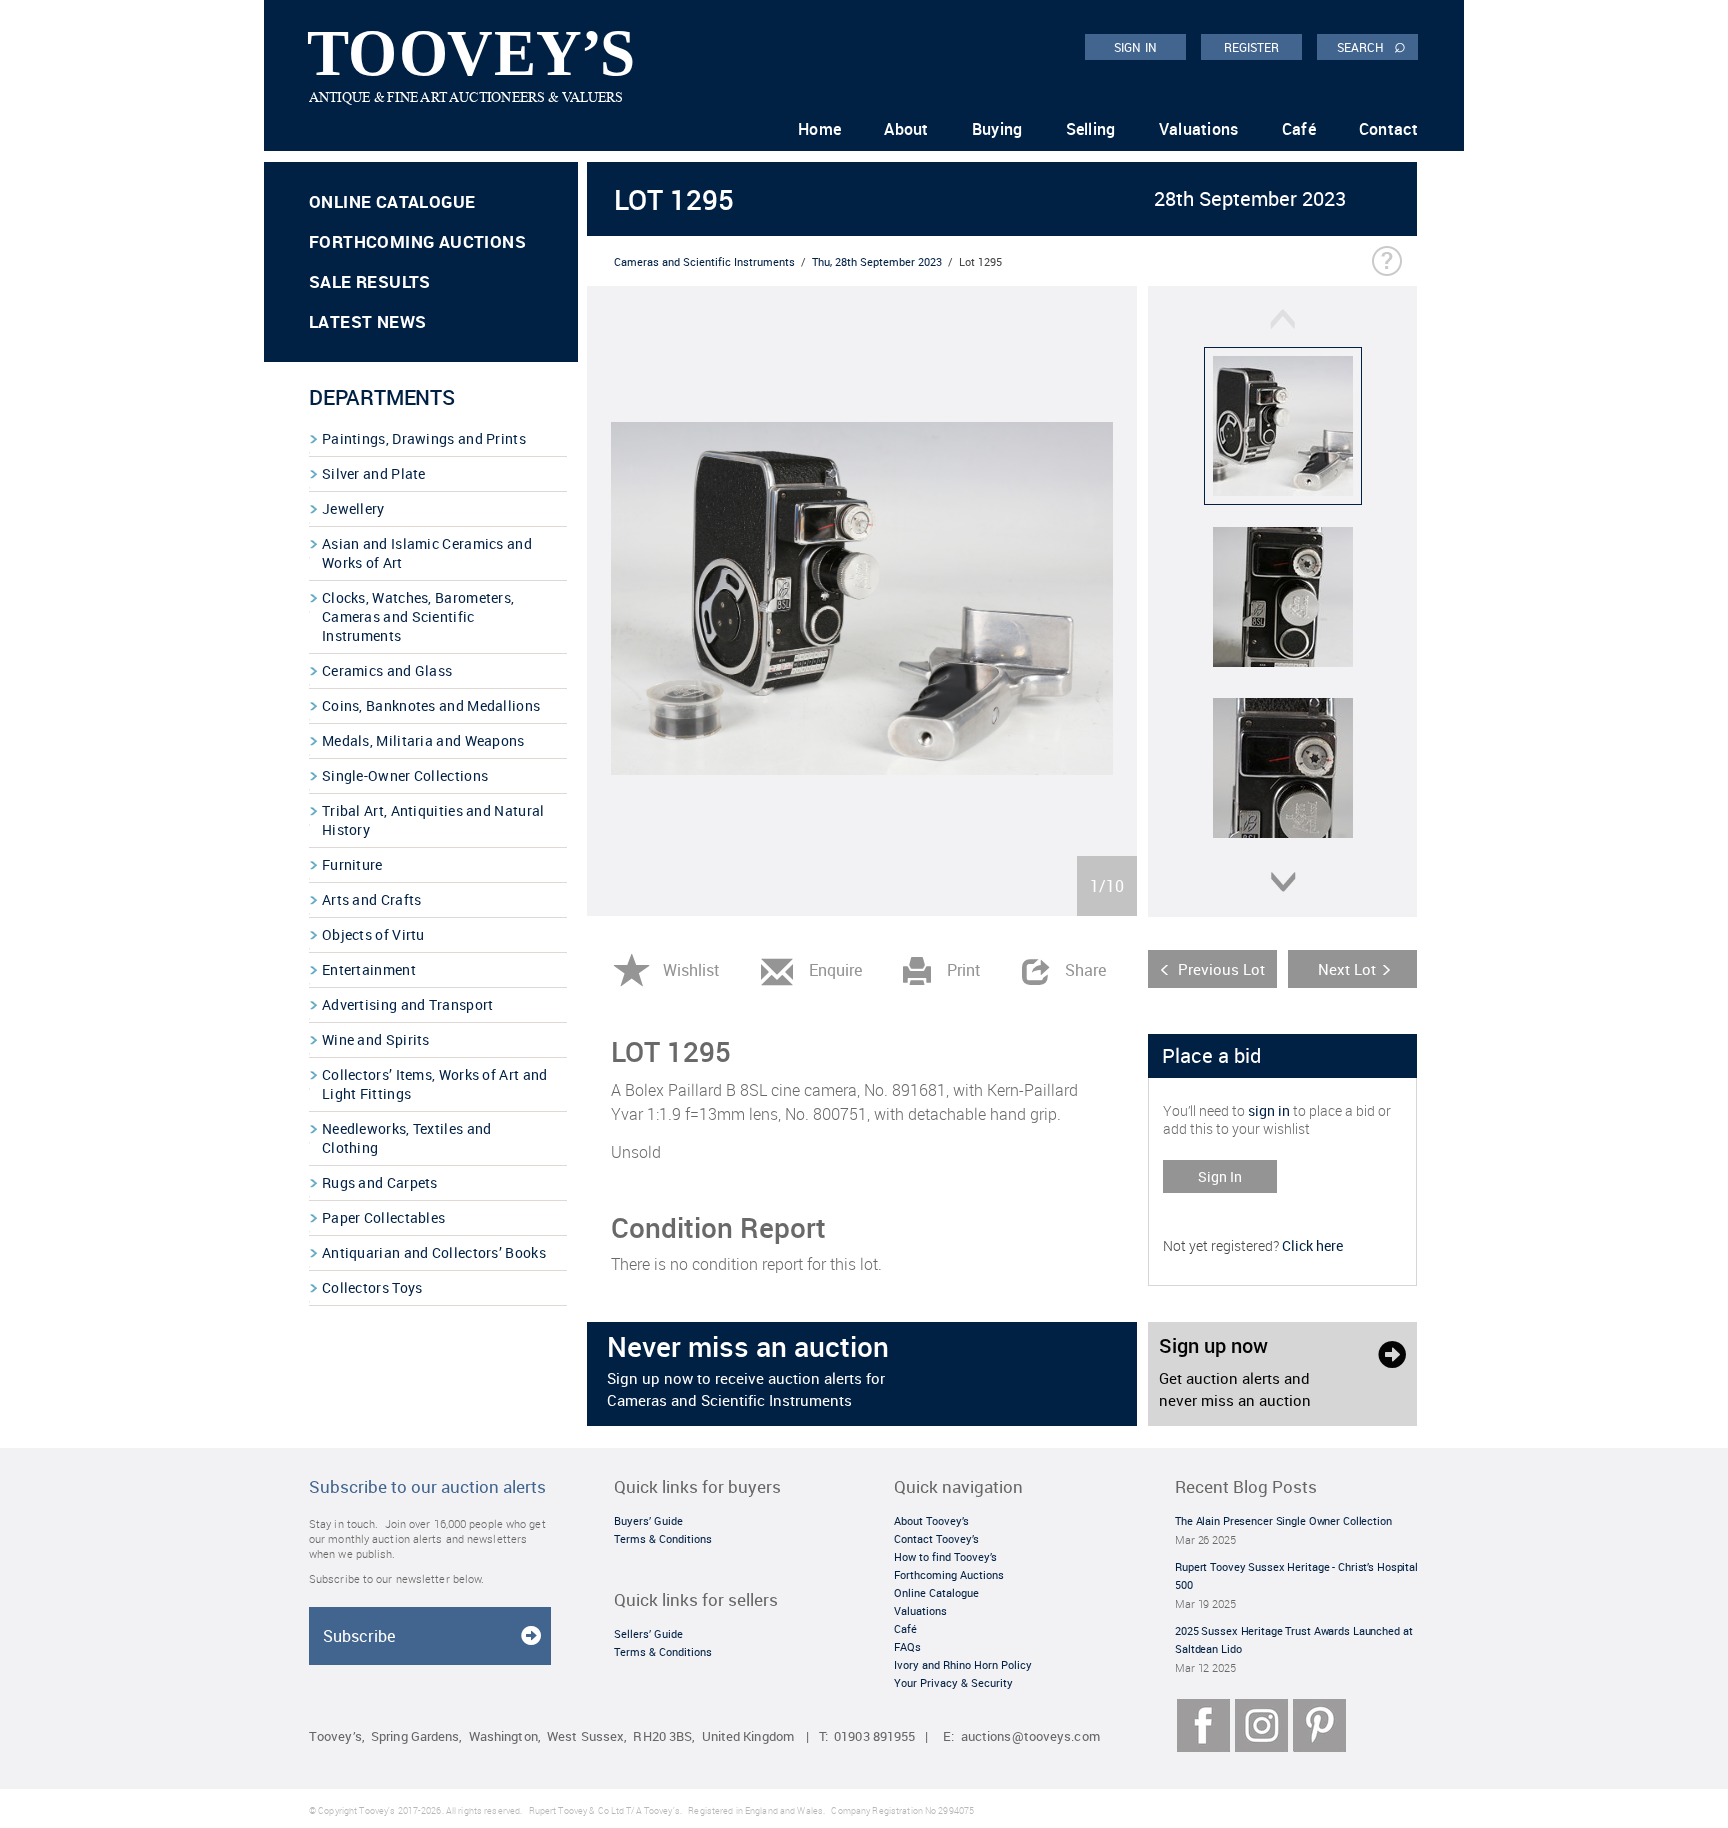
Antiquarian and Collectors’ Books (434, 1252)
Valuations (1199, 129)
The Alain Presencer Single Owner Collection (1283, 1520)
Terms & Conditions (663, 1538)
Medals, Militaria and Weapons (423, 740)
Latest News (367, 321)
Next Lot (1347, 969)
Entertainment (369, 969)
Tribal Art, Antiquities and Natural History (433, 820)
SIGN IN (1135, 47)
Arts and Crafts (372, 899)
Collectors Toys (372, 1287)
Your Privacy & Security (953, 1682)
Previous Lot (1221, 969)
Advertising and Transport (408, 1004)
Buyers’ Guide (648, 1520)
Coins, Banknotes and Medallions (431, 705)
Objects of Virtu (373, 934)
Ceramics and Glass (387, 670)
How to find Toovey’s (945, 1556)
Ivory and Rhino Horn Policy (963, 1664)
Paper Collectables (383, 1217)
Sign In (1220, 1176)
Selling (1091, 129)
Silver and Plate (374, 473)
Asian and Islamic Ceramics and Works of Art (427, 553)
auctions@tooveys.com (1030, 1736)
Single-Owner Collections (405, 775)
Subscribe (359, 1636)
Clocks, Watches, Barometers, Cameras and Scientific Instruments (418, 616)
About (906, 129)
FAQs (907, 1646)
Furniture (352, 864)
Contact (1388, 129)
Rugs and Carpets (380, 1182)
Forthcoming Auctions (417, 241)
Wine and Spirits (376, 1039)
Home (819, 129)
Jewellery (353, 508)
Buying (997, 129)
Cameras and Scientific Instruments (704, 261)
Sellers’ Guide (648, 1633)
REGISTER (1252, 47)
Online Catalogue (392, 201)
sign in (1269, 1110)
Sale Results (370, 281)
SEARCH (1371, 46)
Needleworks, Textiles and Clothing (407, 1138)
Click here (1312, 1245)
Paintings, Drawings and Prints (424, 438)
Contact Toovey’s (936, 1538)
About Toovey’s (931, 1520)
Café (1299, 129)
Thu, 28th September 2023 (877, 261)
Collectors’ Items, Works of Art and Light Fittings (435, 1084)
